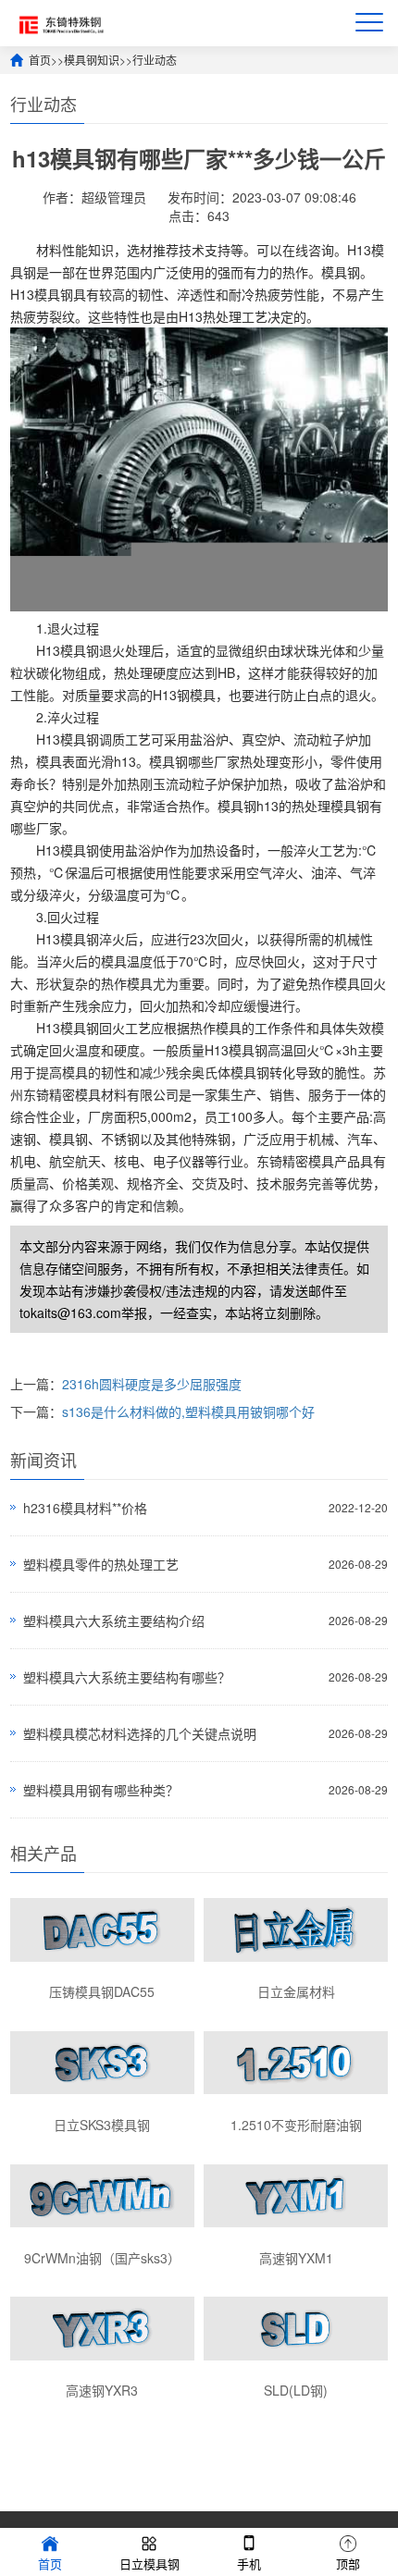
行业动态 (155, 60)
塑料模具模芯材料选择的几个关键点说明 (140, 1733)
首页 (40, 60)
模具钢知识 (92, 60)
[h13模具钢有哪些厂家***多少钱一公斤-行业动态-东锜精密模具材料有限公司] (59, 23)
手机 (249, 2564)
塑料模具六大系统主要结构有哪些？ (127, 1677)
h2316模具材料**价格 (85, 1508)
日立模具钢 (149, 2564)
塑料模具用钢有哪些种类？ (101, 1790)
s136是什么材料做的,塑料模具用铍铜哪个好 (188, 1411)
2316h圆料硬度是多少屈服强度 (152, 1384)
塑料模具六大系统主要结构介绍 (114, 1621)
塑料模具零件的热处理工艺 (101, 1564)
